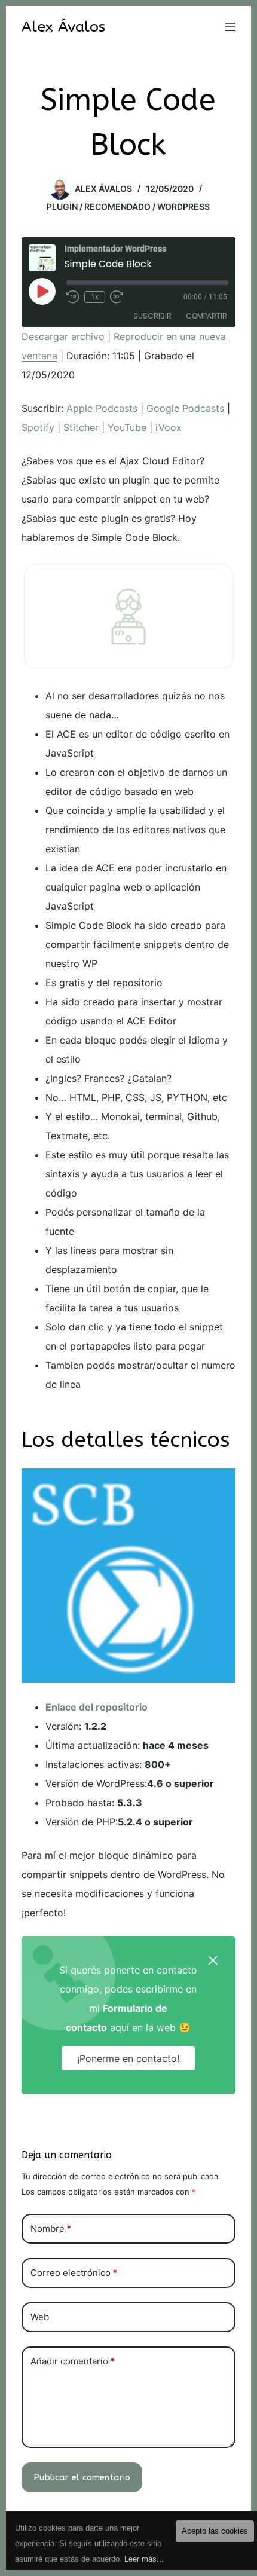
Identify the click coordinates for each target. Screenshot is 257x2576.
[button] (213, 1959)
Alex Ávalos (63, 27)
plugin (62, 206)
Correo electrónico (74, 2273)
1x (95, 297)
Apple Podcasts (102, 408)
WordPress (183, 206)
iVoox (169, 427)
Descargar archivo (63, 336)
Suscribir (152, 316)
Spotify (38, 427)
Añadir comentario (73, 2361)
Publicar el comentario (82, 2477)
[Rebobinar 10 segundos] (73, 297)
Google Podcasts (185, 408)
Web (40, 2317)
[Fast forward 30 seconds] (117, 297)
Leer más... (144, 2559)
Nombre (51, 2228)
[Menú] (230, 27)
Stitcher (81, 427)
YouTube (127, 427)
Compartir (206, 316)
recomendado (117, 206)
